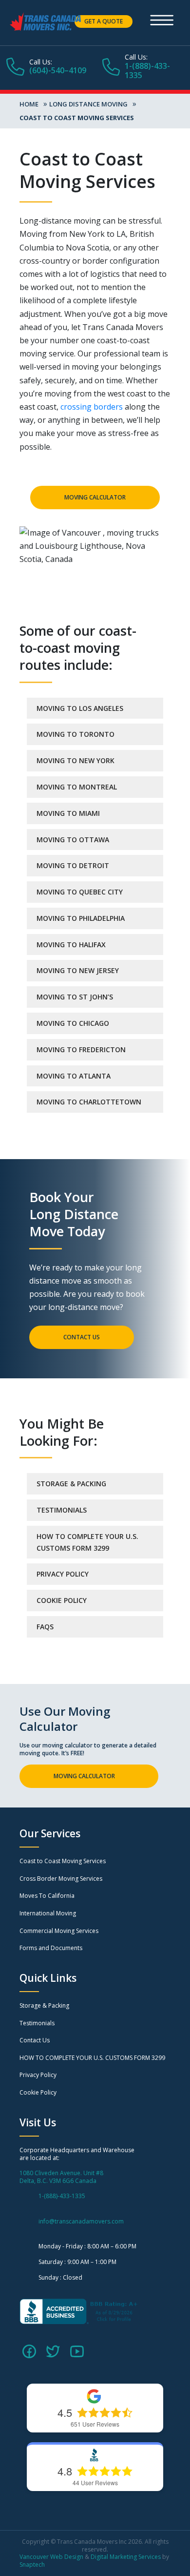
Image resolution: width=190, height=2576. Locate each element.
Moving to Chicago (73, 1023)
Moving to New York (76, 760)
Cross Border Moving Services (61, 1879)
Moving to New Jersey (78, 970)
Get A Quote (104, 21)
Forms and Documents (51, 1948)
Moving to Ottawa (73, 840)
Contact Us (82, 1337)
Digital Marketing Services (126, 2557)
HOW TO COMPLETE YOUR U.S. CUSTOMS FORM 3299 (87, 1542)
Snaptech (32, 2565)
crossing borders (92, 407)
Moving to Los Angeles (80, 708)
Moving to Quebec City (80, 892)
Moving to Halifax (71, 945)
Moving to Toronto (76, 734)
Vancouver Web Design (51, 2557)
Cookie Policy (62, 1600)
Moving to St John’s (75, 997)
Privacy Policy (63, 1574)
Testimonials (62, 1510)
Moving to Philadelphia (81, 918)
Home (29, 104)
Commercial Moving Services (59, 1931)
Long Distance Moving (88, 104)
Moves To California (47, 1896)
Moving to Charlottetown (89, 1102)
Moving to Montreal (77, 787)
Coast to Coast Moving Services (63, 1861)
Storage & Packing (71, 1484)
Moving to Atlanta (74, 1076)
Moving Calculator (95, 497)
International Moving (48, 1913)
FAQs (45, 1627)
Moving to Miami (68, 813)
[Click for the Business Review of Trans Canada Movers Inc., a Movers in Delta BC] (80, 2311)
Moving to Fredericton (81, 1049)
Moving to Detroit (73, 865)
